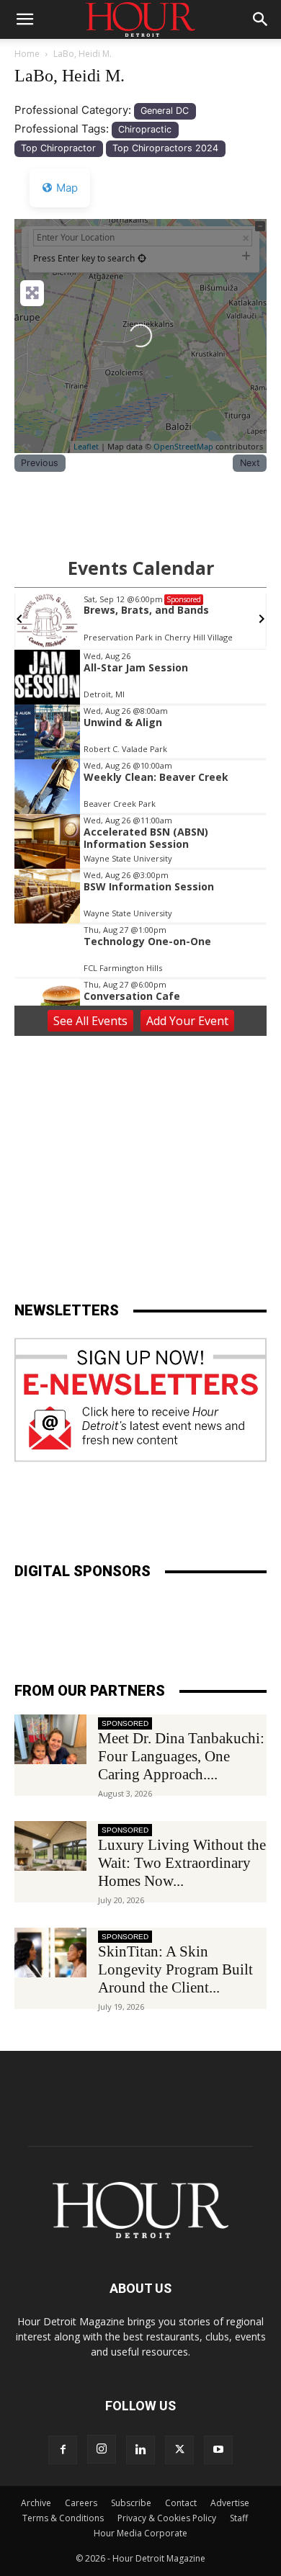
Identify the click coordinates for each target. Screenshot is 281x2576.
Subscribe (131, 2503)
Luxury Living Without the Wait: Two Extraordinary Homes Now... (182, 1863)
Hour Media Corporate (140, 2533)
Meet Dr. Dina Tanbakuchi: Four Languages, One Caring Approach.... (181, 1756)
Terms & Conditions (63, 2518)
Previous (40, 463)
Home (27, 54)
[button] (24, 19)
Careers (81, 2503)
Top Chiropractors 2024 (165, 148)
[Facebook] (63, 2450)
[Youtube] (218, 2450)
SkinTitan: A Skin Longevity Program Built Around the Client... (175, 1969)
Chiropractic (145, 129)
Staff (239, 2518)
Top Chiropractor (58, 148)
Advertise (230, 2503)
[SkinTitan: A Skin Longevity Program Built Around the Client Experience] (50, 1953)
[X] (179, 2450)
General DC (165, 111)
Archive (36, 2503)
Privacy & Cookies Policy (167, 2518)
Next (250, 463)
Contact (181, 2503)
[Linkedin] (140, 2450)
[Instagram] (102, 2449)
